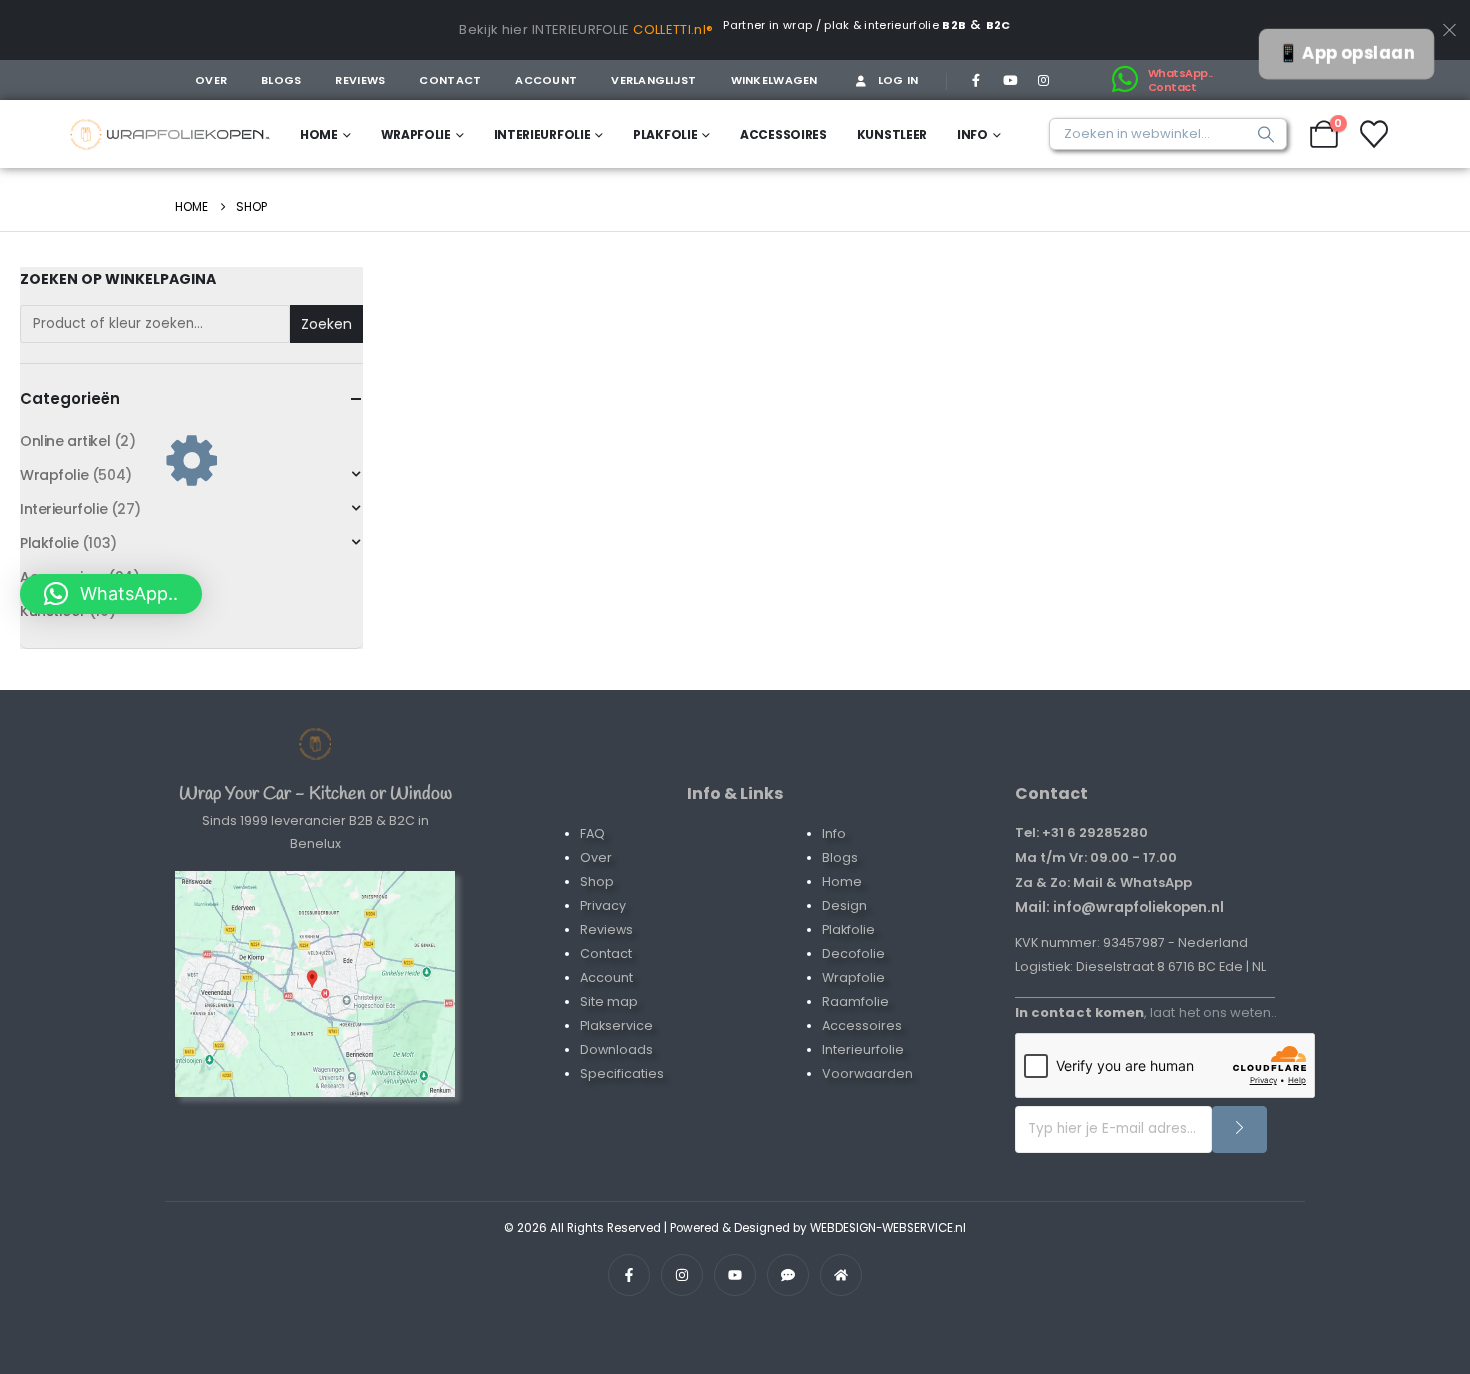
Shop (597, 881)
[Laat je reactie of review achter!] (788, 1275)
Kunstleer (892, 134)
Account (546, 80)
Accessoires (783, 134)
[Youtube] (1010, 80)
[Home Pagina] (315, 744)
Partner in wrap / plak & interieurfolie (844, 25)
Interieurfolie (542, 134)
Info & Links (735, 793)
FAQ (592, 833)
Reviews (360, 80)
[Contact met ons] (315, 984)
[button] (111, 594)
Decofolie (853, 953)
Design (844, 905)
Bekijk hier (493, 29)
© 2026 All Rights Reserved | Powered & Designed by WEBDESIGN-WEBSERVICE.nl (735, 1228)
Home (319, 134)
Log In (898, 80)
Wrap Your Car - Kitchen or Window (315, 794)
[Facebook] (976, 80)
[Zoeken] (1261, 134)
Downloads (616, 1049)
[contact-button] (1239, 1129)
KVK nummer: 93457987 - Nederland (1131, 942)
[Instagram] (1043, 80)
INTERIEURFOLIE (581, 29)
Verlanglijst (653, 80)
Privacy (603, 905)
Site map (609, 1001)
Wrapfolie (416, 134)
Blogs (281, 80)
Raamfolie (855, 1001)
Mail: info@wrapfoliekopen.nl (1119, 907)
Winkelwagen (774, 80)
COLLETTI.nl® (673, 29)
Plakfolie (665, 134)
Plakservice (616, 1025)
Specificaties (622, 1073)
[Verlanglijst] (1374, 134)
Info (972, 134)
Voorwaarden (867, 1073)
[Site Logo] (170, 134)
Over (211, 80)
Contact (450, 80)
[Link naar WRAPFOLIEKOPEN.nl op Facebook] (629, 1275)
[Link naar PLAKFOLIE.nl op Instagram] (682, 1275)
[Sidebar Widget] (191, 458)
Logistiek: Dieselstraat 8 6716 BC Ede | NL (1140, 966)
